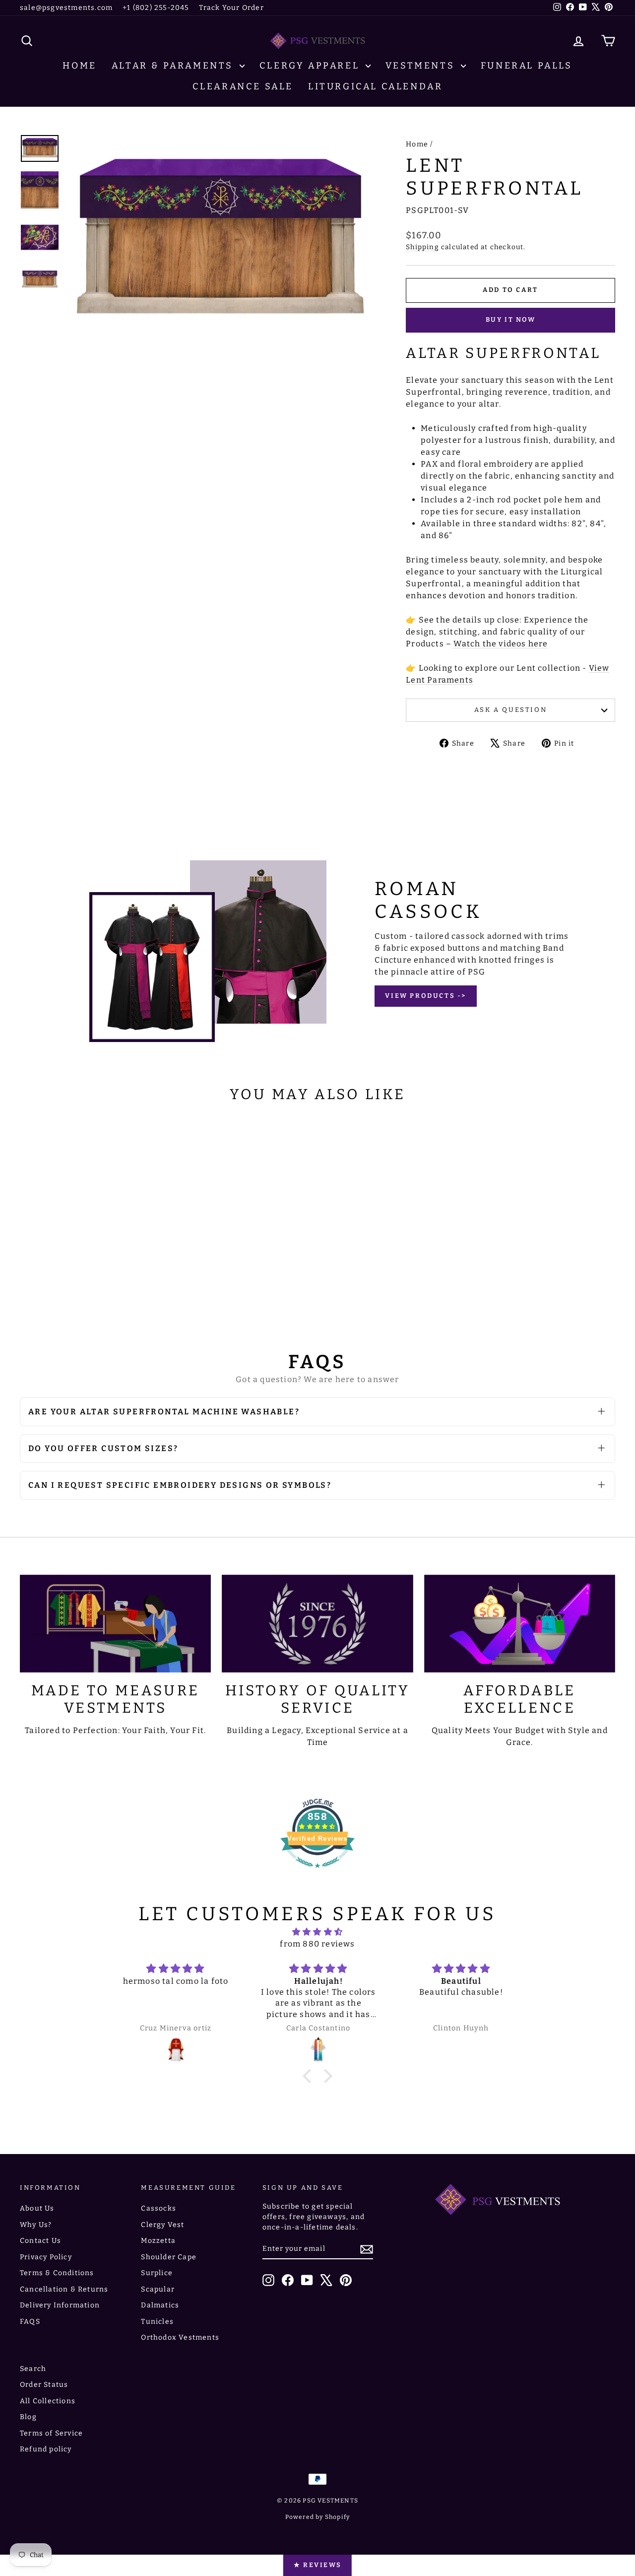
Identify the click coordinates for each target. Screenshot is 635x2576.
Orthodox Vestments (180, 2337)
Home (79, 66)
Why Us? (36, 2225)
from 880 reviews (317, 1944)
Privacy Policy (46, 2257)
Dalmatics (160, 2305)
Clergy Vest (162, 2225)
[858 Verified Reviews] (317, 1873)
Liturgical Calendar (375, 86)
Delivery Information (60, 2305)
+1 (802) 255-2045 (156, 8)
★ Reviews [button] (317, 2565)
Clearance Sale (243, 86)
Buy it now (511, 319)
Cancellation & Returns (64, 2289)
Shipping (422, 247)
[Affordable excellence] (520, 1624)
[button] (310, 2076)
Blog (28, 2417)
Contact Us (40, 2241)
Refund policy (46, 2449)
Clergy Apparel (311, 66)
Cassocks (159, 2208)
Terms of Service (51, 2433)
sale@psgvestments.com (66, 8)
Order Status (44, 2385)
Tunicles (157, 2322)
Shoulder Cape (169, 2257)
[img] (317, 1932)
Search (33, 2369)
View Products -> (426, 996)
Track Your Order (231, 8)
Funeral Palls (527, 66)
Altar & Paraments (174, 66)
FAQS (30, 2322)
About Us (37, 2208)
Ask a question (510, 710)
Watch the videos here (501, 644)
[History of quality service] (317, 1624)
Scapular (158, 2289)
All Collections (48, 2401)
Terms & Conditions (57, 2273)
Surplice (157, 2273)
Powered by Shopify (318, 2517)
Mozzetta (158, 2241)
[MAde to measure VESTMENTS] (115, 1624)
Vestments (422, 66)
